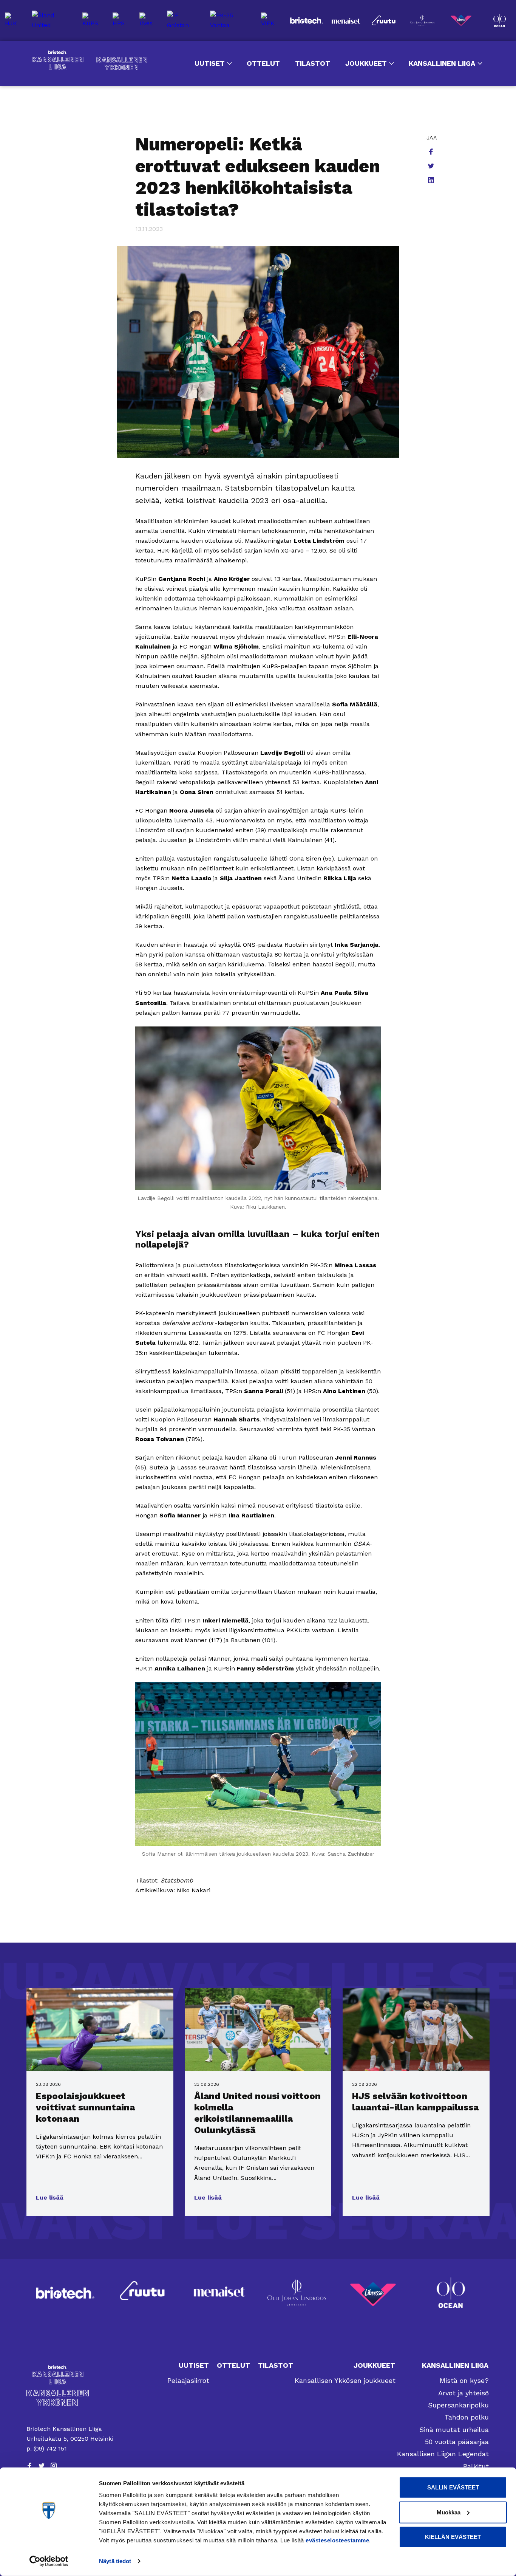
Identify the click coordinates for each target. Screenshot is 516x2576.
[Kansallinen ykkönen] (71, 2398)
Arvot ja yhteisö (463, 2393)
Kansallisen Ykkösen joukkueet (345, 2380)
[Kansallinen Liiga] (71, 2375)
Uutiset (210, 63)
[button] (50, 2198)
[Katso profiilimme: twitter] (42, 2466)
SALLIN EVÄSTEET (453, 2487)
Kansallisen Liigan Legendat (443, 2454)
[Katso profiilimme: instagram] (54, 2466)
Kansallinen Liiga (58, 60)
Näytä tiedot (115, 2561)
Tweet (432, 167)
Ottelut (263, 63)
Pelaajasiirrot (188, 2380)
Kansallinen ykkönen (122, 64)
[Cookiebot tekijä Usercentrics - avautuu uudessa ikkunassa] (49, 2561)
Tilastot (313, 63)
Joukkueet (366, 63)
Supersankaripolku (458, 2405)
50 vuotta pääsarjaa (457, 2442)
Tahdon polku (467, 2417)
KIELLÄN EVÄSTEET (453, 2537)
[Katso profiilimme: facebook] (29, 2466)
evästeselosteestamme (337, 2540)
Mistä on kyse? (464, 2380)
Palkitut (476, 2466)
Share (432, 152)
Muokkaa (449, 2512)
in (432, 181)
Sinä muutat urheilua (454, 2430)
